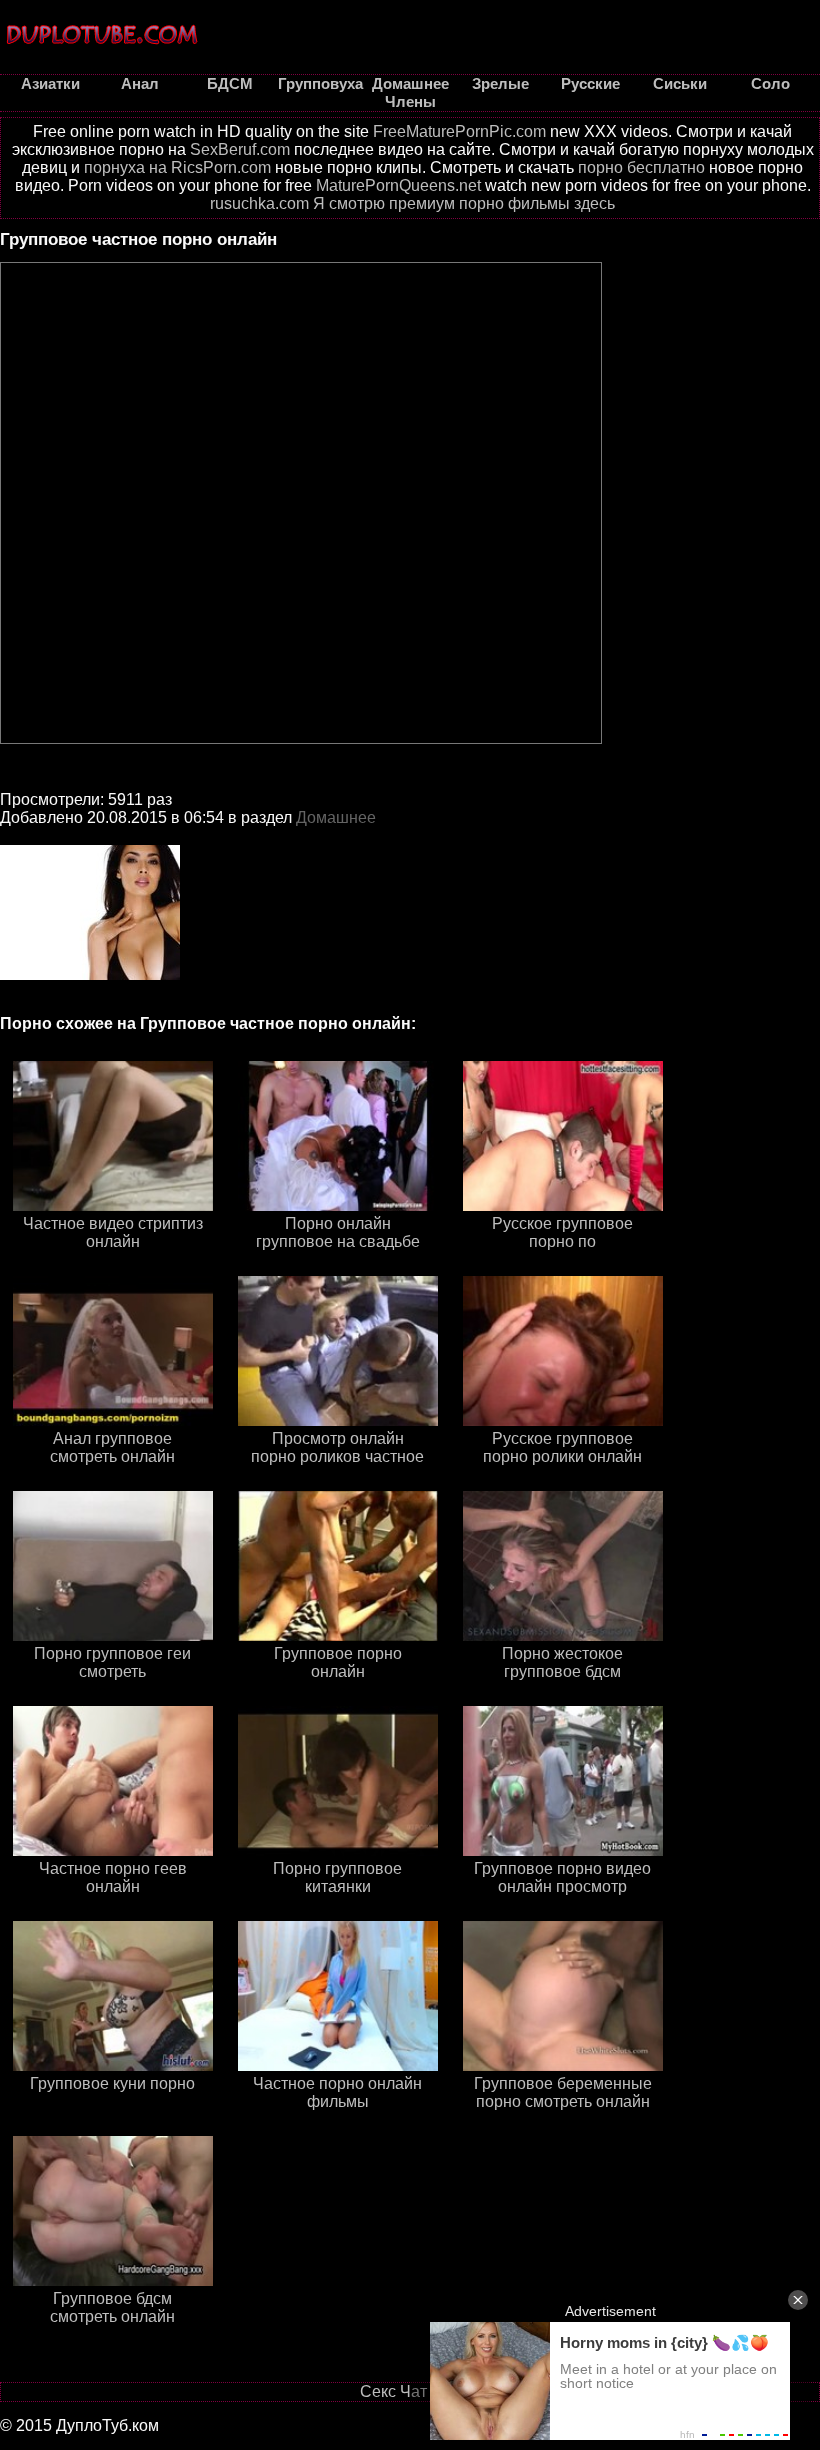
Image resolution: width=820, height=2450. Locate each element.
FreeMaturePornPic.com (459, 131)
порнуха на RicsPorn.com (177, 167)
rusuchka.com (259, 203)
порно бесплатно (641, 167)
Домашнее (336, 817)
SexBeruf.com (240, 149)
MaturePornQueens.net (398, 185)
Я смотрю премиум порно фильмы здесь (464, 203)
